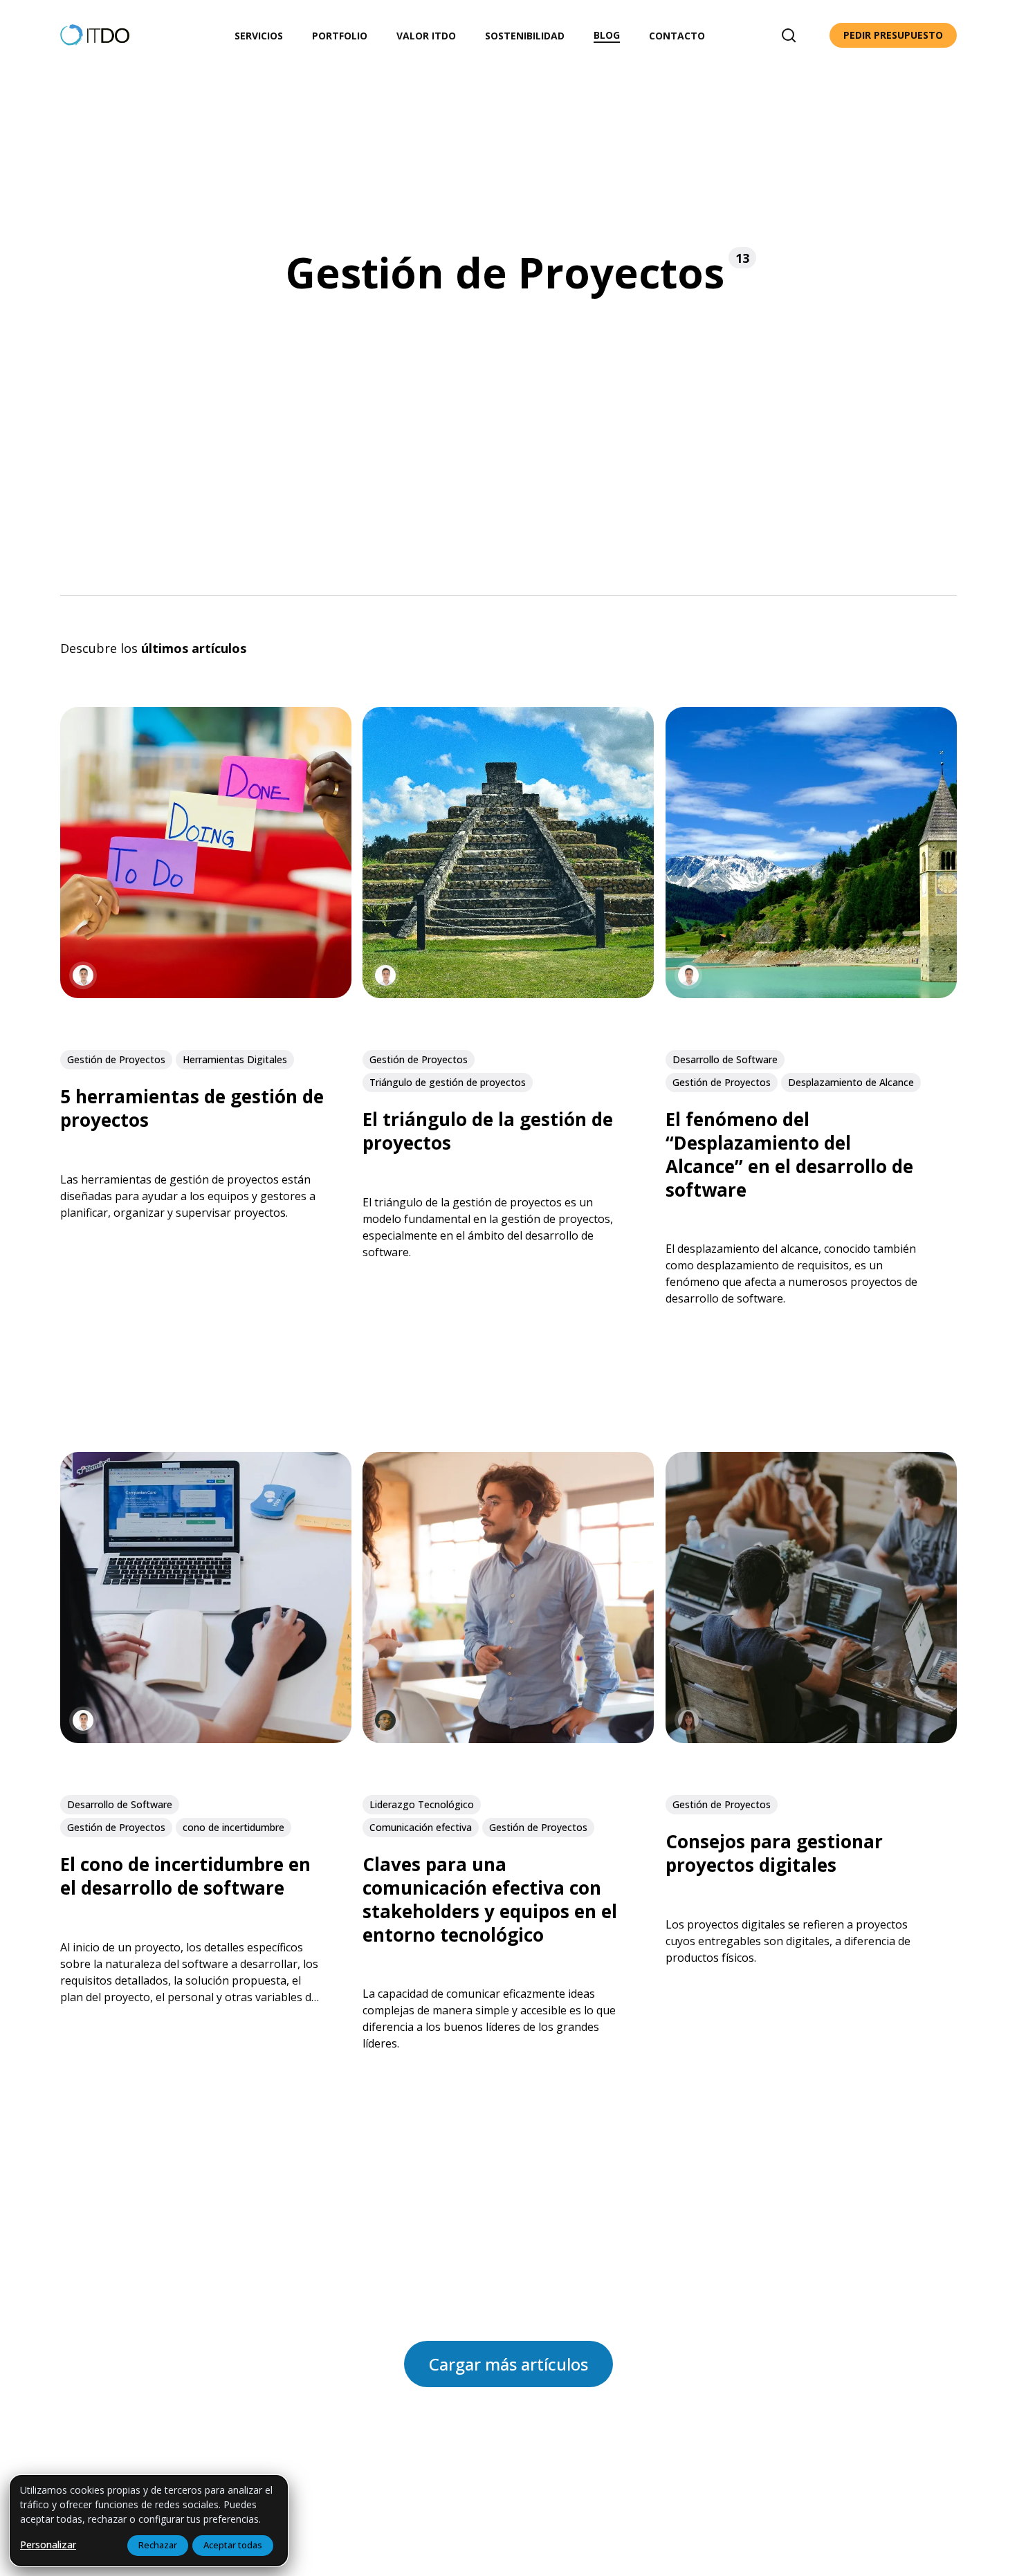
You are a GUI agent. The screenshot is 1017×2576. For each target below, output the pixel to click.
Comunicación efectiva (421, 1827)
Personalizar (48, 2545)
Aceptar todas (233, 2545)
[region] (149, 2521)
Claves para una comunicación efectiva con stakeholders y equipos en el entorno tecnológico (490, 1900)
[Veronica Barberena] (688, 1721)
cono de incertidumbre (233, 1827)
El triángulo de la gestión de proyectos (488, 1132)
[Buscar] (789, 35)
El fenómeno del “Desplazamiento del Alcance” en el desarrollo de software (789, 1155)
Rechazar (158, 2545)
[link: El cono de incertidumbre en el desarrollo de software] (206, 1739)
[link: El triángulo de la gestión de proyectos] (508, 994)
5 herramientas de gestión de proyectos (192, 1109)
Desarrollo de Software (725, 1059)
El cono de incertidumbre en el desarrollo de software (185, 1877)
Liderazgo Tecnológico (422, 1804)
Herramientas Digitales (235, 1059)
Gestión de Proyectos (116, 1059)
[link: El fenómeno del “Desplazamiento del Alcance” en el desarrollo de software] (811, 994)
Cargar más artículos (508, 2364)
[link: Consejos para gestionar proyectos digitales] (811, 1739)
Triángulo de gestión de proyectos (448, 1082)
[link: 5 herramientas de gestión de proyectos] (206, 994)
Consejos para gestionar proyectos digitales (774, 1854)
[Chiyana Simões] (385, 1721)
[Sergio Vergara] (83, 976)
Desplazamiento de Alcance (851, 1082)
